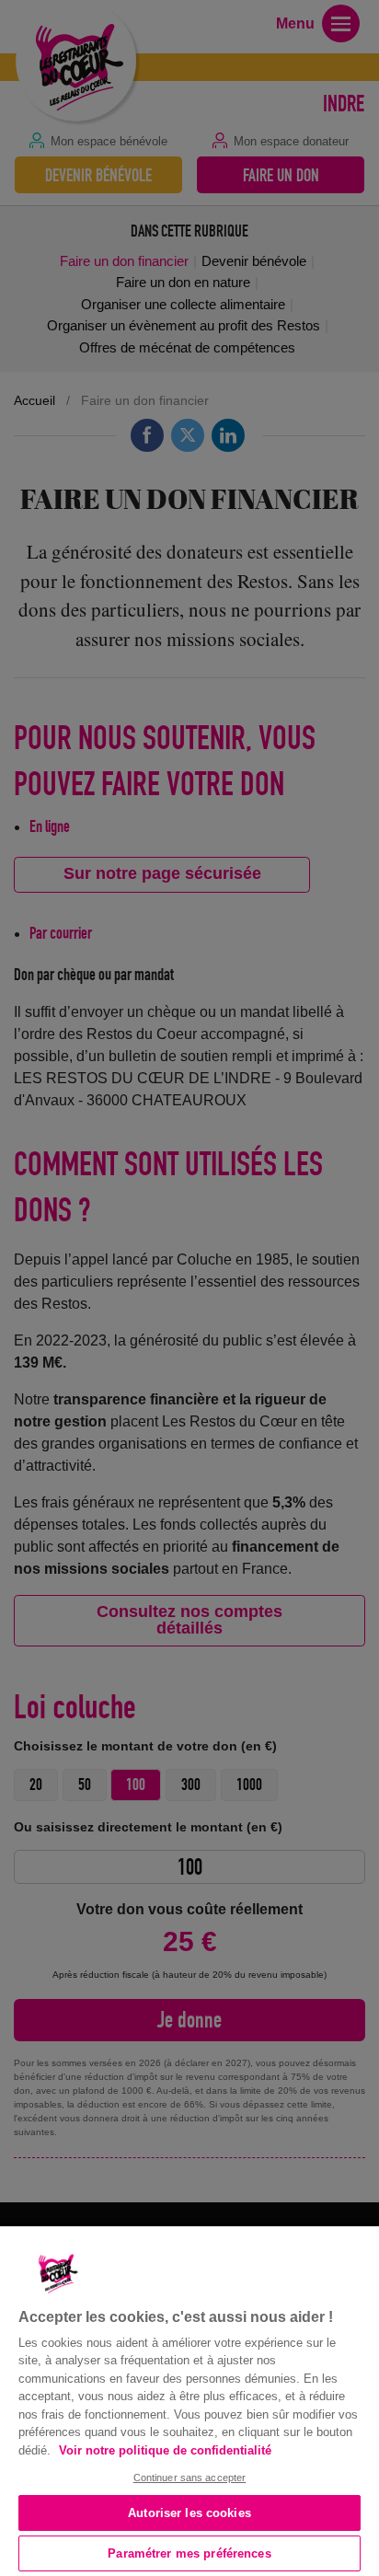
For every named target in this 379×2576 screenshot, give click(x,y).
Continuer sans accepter (190, 2478)
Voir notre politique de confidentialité (165, 2450)
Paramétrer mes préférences (189, 2553)
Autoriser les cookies (189, 2513)
